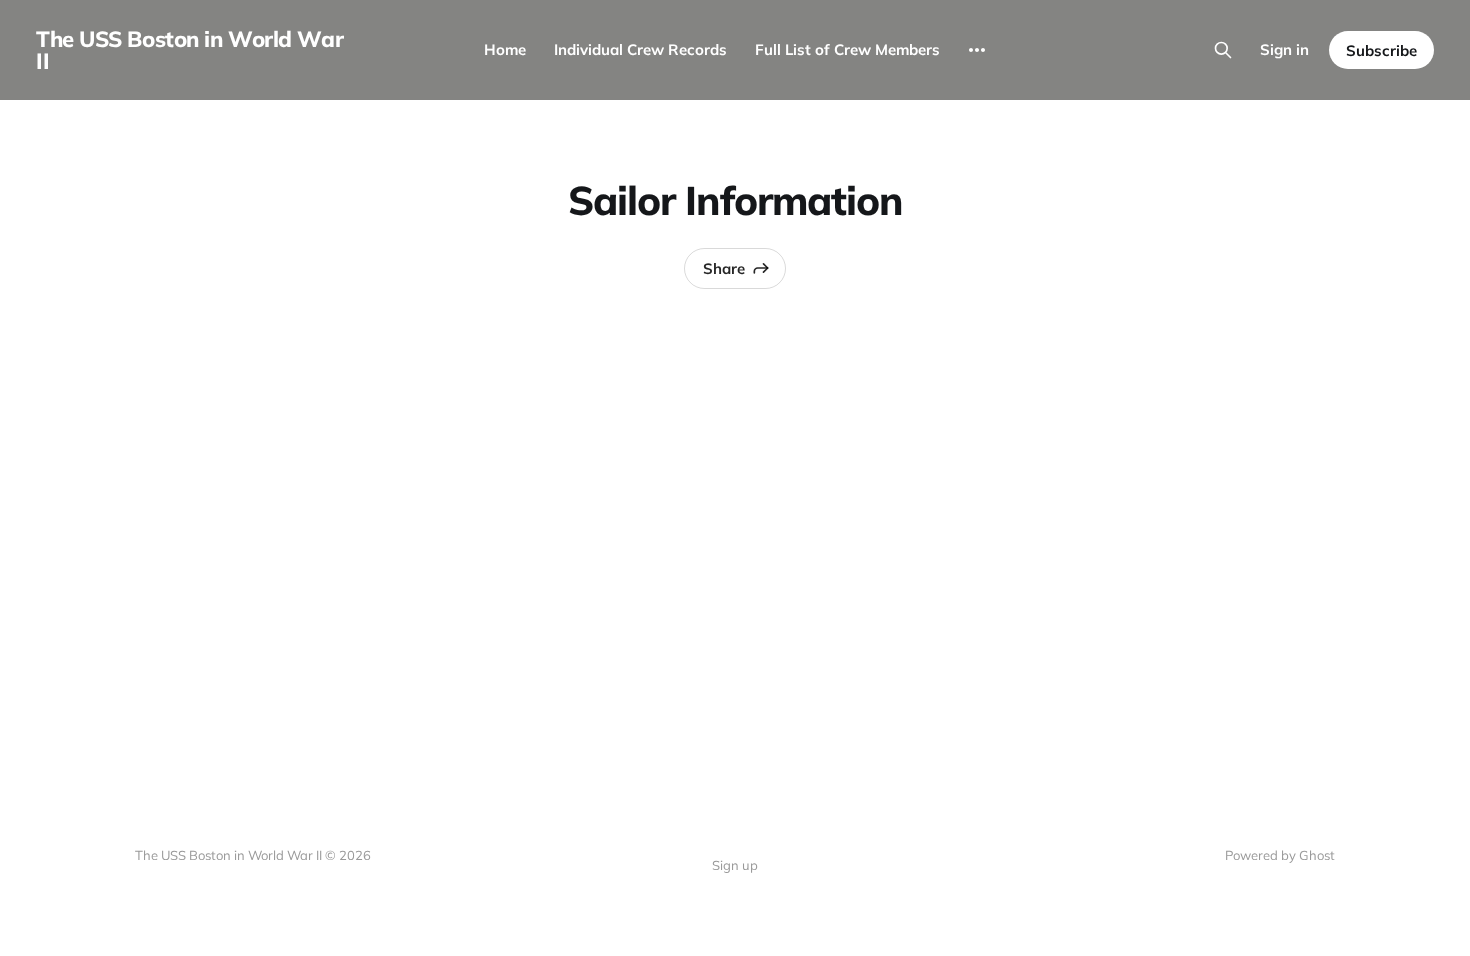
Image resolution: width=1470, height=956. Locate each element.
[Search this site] (1223, 50)
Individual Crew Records (640, 49)
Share (724, 268)
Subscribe (1381, 50)
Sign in (1284, 49)
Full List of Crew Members (847, 49)
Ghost (1317, 855)
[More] (977, 50)
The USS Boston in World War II (189, 50)
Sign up (735, 865)
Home (505, 49)
